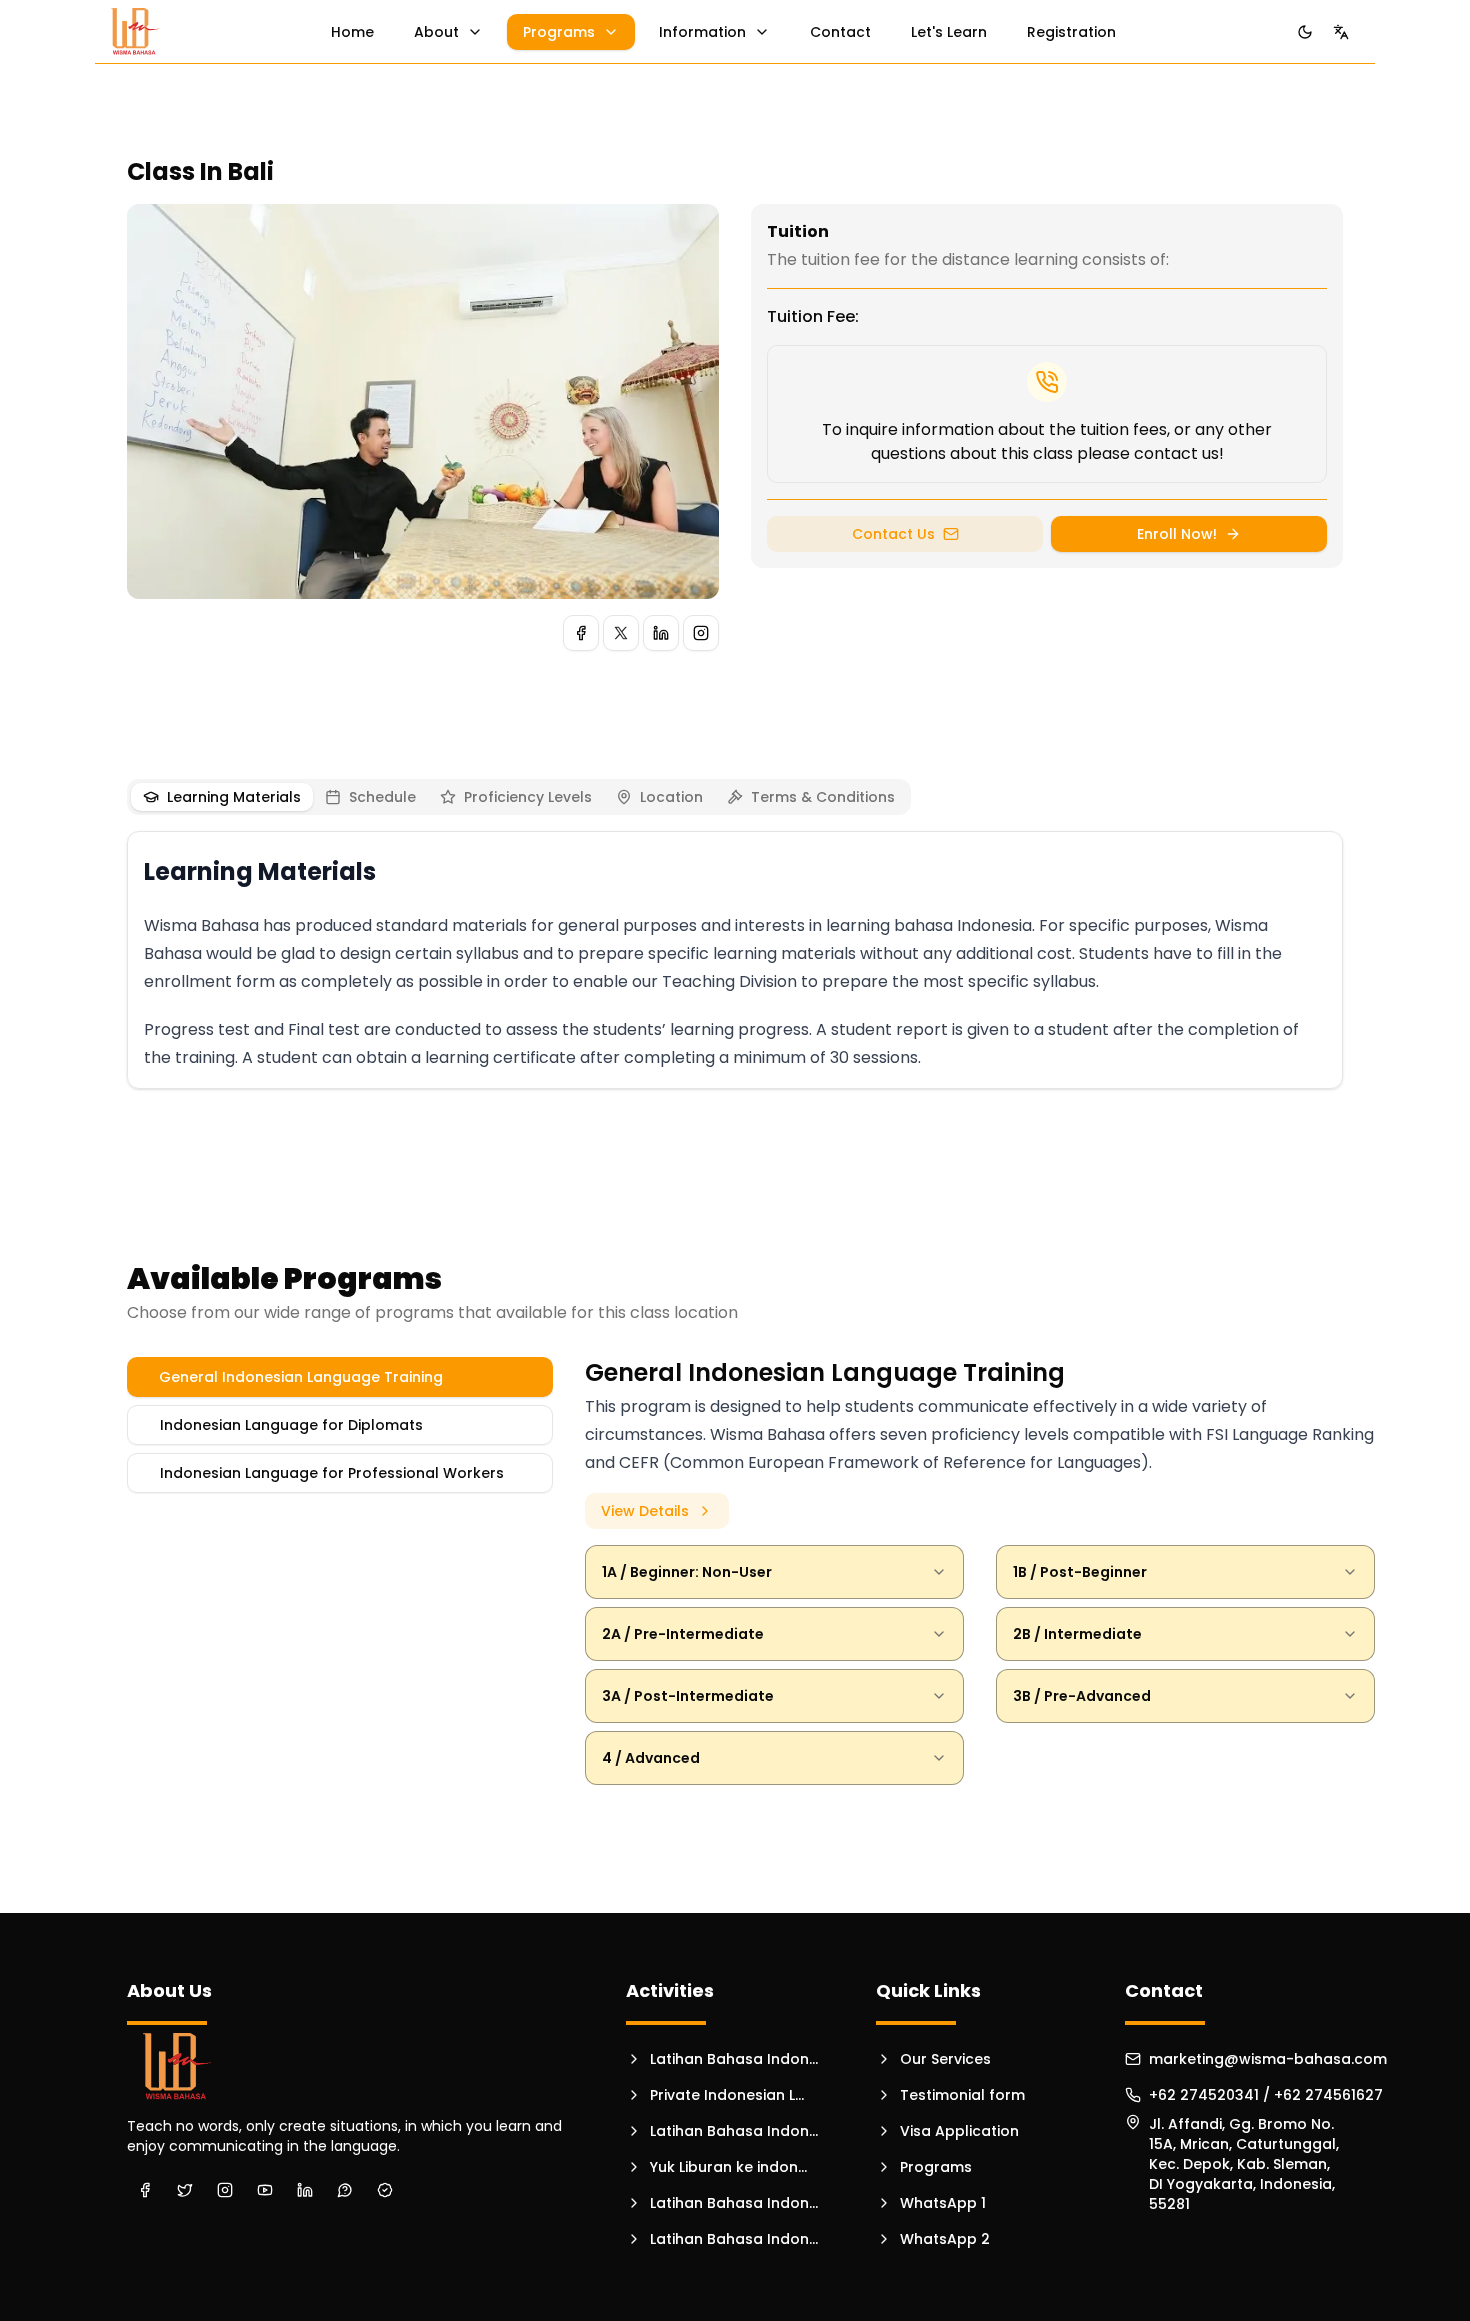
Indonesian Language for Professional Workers (332, 1473)
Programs (559, 32)
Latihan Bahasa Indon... (734, 2059)
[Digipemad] (135, 31)
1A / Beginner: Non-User (687, 1572)
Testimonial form (962, 2095)
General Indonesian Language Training (301, 1377)
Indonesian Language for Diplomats (291, 1425)
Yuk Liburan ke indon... (728, 2167)
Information (702, 32)
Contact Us (893, 534)
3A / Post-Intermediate (688, 1696)
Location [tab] (671, 797)
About (436, 32)
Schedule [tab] (382, 797)
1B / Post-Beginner (1080, 1572)
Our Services (945, 2059)
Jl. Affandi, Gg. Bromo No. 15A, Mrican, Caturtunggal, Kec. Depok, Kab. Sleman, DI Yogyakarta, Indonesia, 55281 (1244, 2132)
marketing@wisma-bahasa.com (1268, 2059)
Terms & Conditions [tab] (823, 797)
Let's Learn (949, 32)
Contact (840, 32)
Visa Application (959, 2131)
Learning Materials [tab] (234, 797)
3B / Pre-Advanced (1082, 1696)
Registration (1071, 32)
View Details (645, 1511)
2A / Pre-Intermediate (683, 1634)
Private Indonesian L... (727, 2095)
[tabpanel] (735, 964)
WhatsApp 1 (943, 2203)
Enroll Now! (1177, 534)
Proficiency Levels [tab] (528, 797)
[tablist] (519, 797)
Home (352, 32)
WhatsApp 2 (945, 2239)
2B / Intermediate (1077, 1634)
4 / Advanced (651, 1758)
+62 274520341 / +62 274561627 (1266, 2095)
